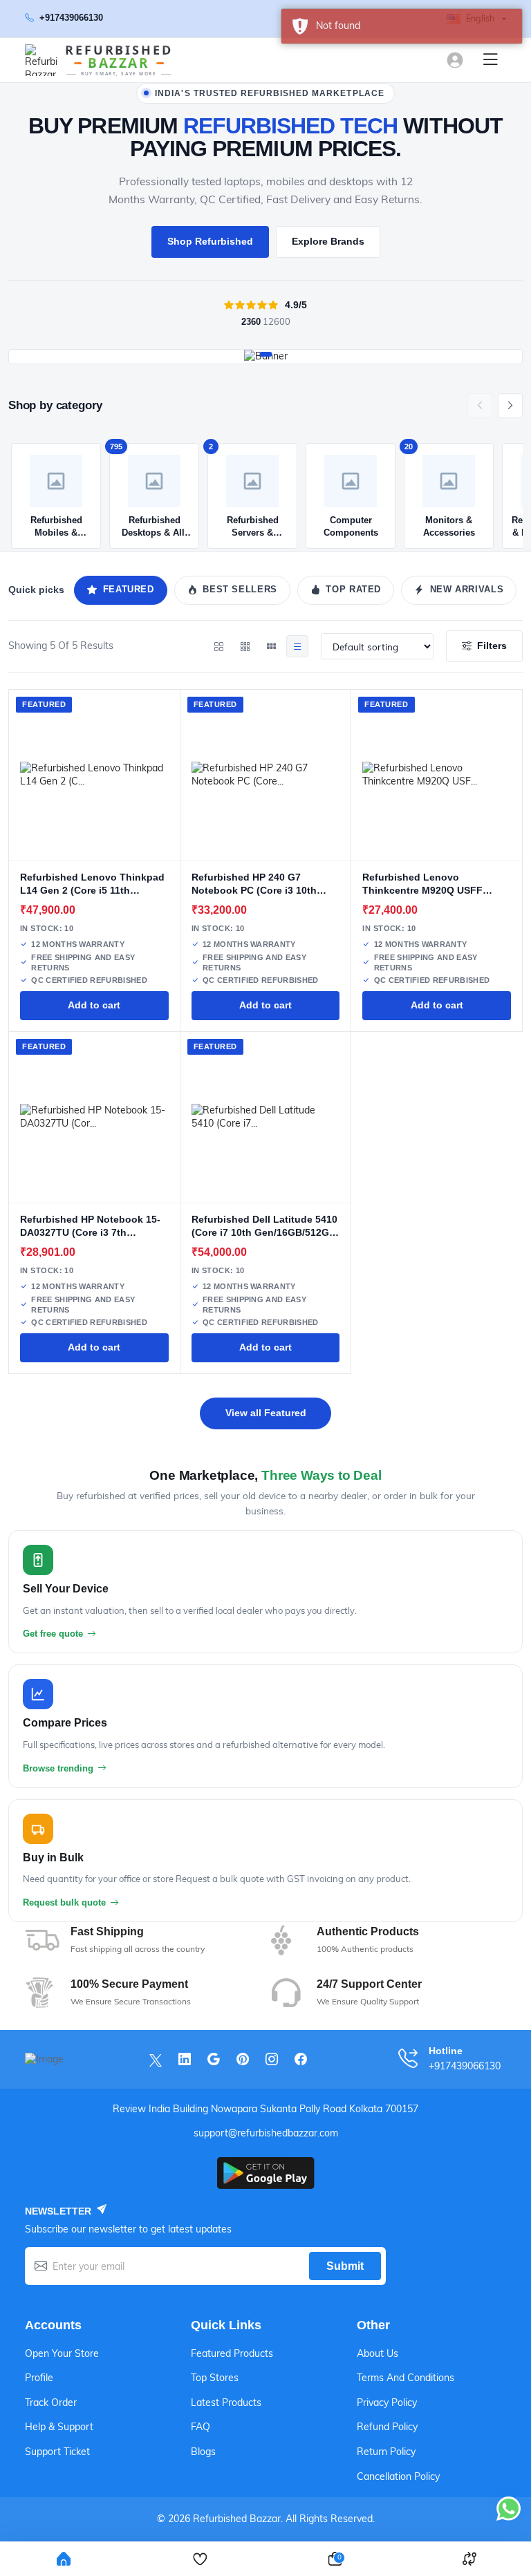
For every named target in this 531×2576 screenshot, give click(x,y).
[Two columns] (218, 646)
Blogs (203, 2452)
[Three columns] (245, 646)
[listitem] (56, 496)
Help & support (59, 2427)
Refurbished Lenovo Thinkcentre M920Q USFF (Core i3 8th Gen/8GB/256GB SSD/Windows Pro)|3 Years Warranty (429, 884)
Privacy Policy (387, 2403)
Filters (492, 646)
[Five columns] (297, 646)
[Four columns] (271, 646)
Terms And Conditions (406, 2378)
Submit (345, 2266)
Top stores (215, 2378)
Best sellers (240, 590)
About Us (378, 2353)
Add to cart (94, 1005)
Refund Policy (387, 2427)
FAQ (201, 2427)
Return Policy (386, 2452)
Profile (39, 2378)
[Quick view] (167, 760)
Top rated (353, 590)
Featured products (232, 2353)
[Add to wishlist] (167, 708)
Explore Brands (328, 241)
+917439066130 (71, 18)
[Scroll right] (510, 406)
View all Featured (266, 1413)
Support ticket (57, 2452)
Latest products (226, 2403)
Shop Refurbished (210, 241)
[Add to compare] (167, 734)
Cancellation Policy (398, 2476)
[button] (265, 354)
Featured (129, 590)
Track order (51, 2403)
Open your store (62, 2353)
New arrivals (467, 590)
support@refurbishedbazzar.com (266, 2133)
